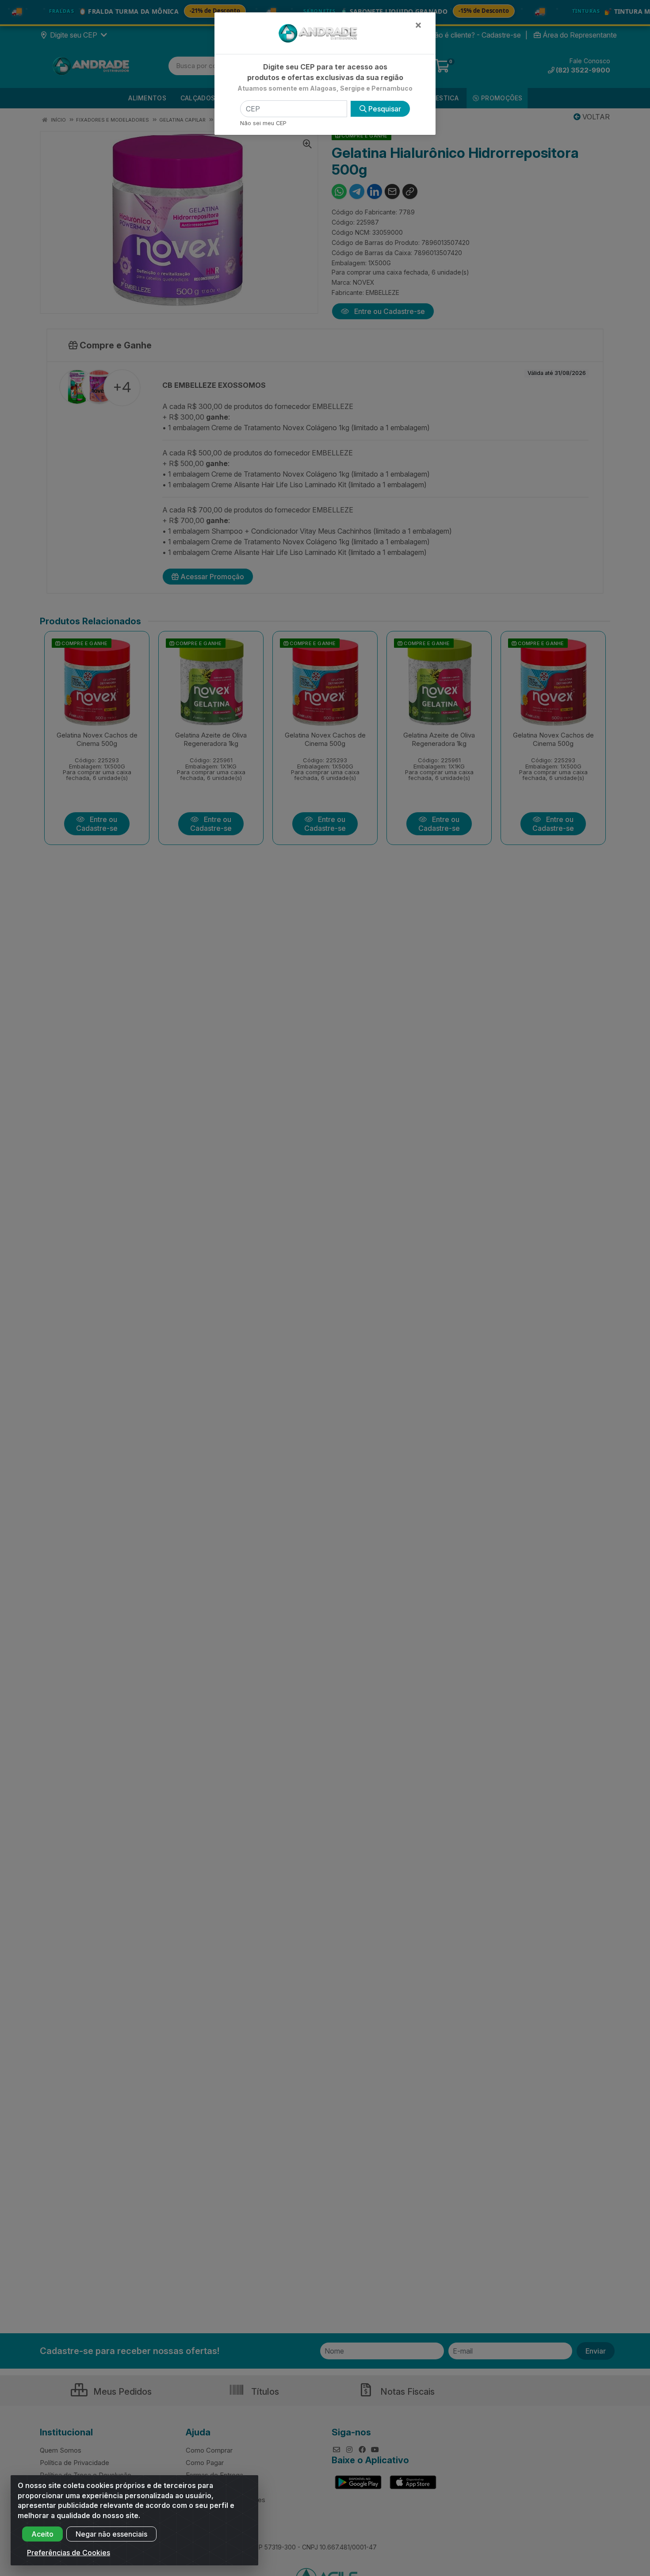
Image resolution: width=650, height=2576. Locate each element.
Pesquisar (384, 109)
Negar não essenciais (111, 2534)
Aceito (42, 2534)
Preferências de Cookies (69, 2553)
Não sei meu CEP (263, 123)
